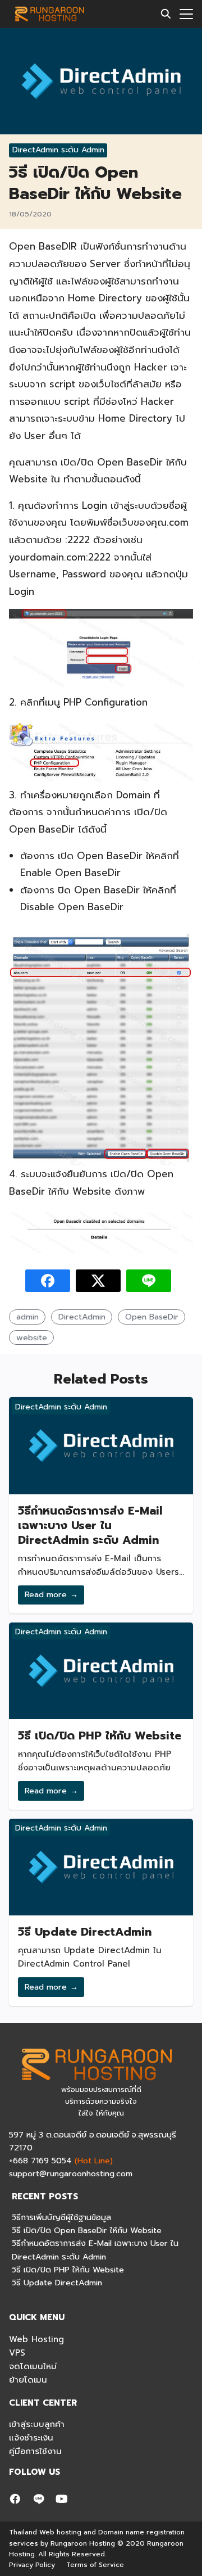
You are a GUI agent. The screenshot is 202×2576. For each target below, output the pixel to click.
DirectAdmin (82, 1317)
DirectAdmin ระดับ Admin (58, 150)
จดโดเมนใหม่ (33, 2366)
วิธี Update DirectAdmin (85, 1932)
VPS (17, 2353)
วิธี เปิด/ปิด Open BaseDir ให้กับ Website (87, 2230)
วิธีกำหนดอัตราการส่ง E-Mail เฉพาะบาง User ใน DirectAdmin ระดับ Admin (90, 1525)
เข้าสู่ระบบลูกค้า (37, 2424)
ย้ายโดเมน (28, 2380)
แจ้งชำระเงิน (31, 2438)
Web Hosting (36, 2339)
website (32, 1337)
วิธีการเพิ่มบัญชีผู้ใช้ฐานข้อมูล (61, 2217)
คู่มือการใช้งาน (35, 2451)
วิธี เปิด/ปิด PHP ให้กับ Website (100, 1736)
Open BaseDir (152, 1317)
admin (27, 1317)
